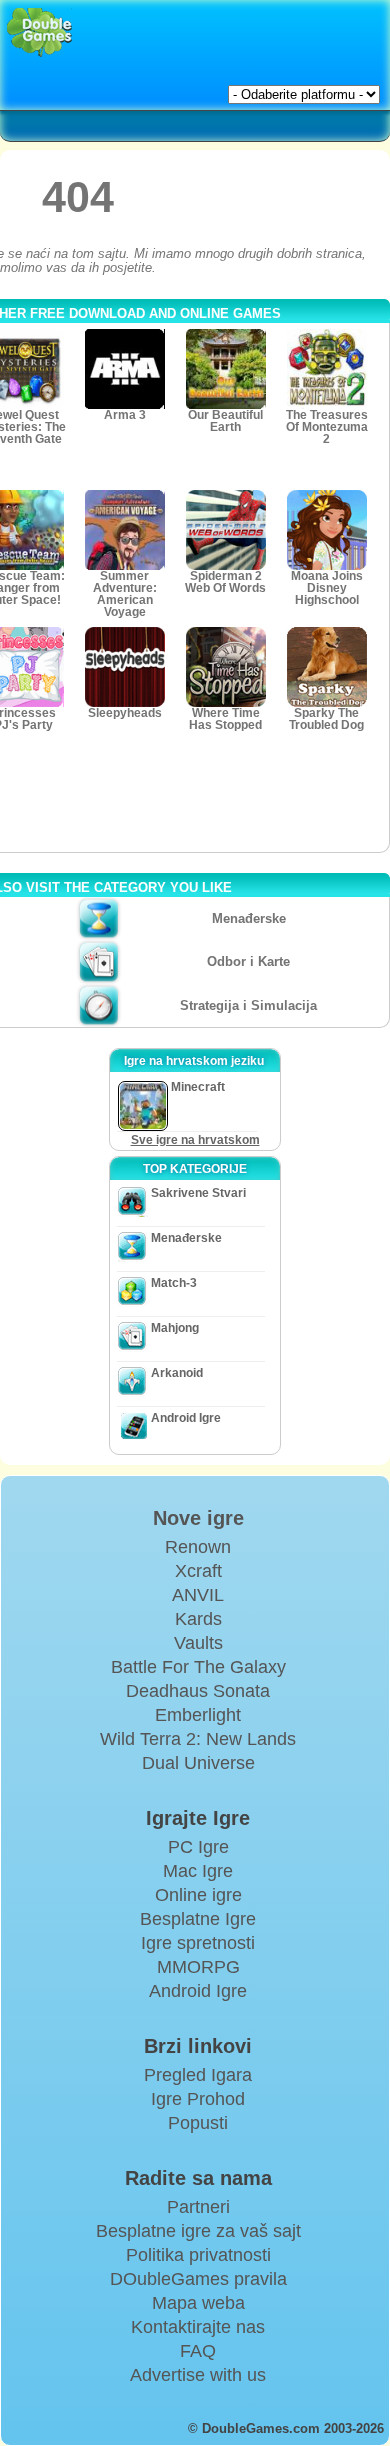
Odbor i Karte (248, 961)
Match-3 (174, 1283)
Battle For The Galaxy (198, 1667)
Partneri (198, 2207)
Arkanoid (177, 1373)
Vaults (198, 1643)
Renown (198, 1547)
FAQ (198, 2351)
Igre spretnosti (198, 1943)
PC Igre (198, 1847)
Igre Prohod (198, 2099)
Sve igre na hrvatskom (195, 1140)
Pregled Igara (198, 2075)
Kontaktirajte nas (198, 2327)
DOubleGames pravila (198, 2279)
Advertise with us (198, 2375)
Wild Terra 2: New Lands (198, 1739)
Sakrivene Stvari (198, 1193)
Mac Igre (198, 1871)
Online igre (198, 1895)
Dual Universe (198, 1763)
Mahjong (175, 1328)
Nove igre (198, 1518)
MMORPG (198, 1967)
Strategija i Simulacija (248, 1005)
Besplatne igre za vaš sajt (198, 2231)
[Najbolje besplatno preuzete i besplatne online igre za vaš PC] (39, 32)
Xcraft (198, 1571)
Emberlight (198, 1715)
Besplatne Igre (198, 1919)
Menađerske (249, 918)
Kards (198, 1619)
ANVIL (198, 1595)
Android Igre (186, 1418)
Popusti (198, 2123)
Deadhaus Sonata (198, 1691)
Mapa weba (198, 2303)
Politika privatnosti (198, 2255)
